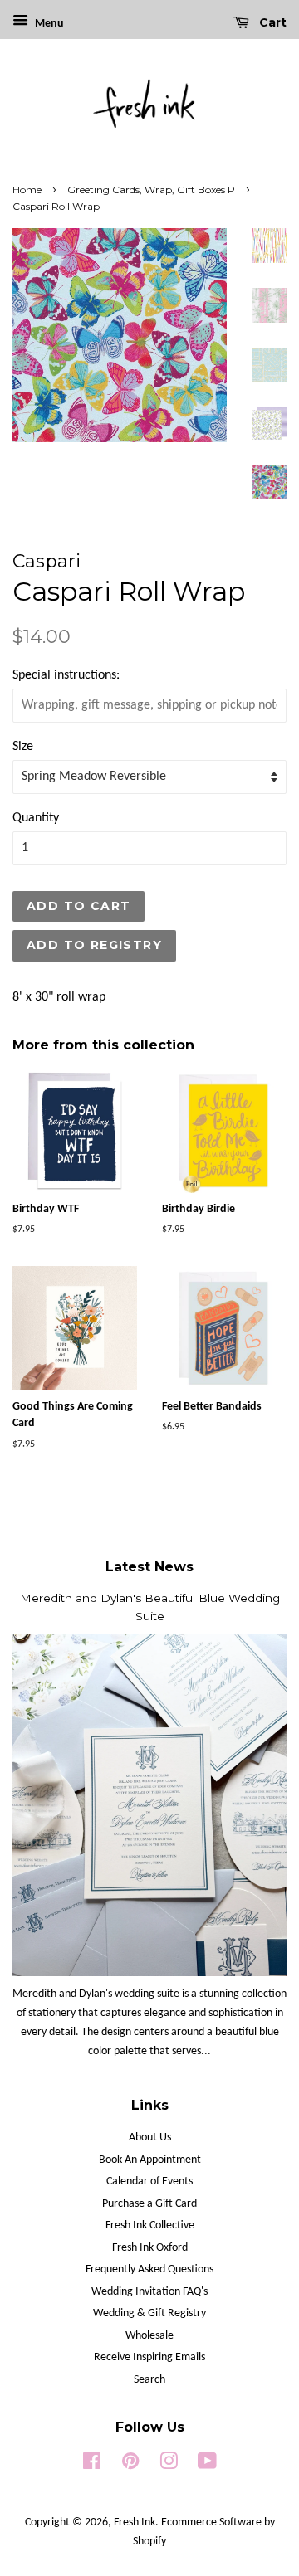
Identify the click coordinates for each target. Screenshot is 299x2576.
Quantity (36, 818)
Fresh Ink (135, 2522)
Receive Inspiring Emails (149, 2357)
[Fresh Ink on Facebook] (92, 2465)
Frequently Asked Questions (149, 2269)
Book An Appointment (150, 2160)
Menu (48, 24)
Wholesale (149, 2336)
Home (27, 190)
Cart (271, 22)
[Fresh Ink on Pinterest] (130, 2465)
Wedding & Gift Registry (149, 2313)
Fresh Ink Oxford (150, 2248)
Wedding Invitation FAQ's (149, 2292)
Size (23, 747)
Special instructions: (66, 675)
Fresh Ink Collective (150, 2225)
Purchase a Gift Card (149, 2204)
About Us (150, 2138)
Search (149, 2380)
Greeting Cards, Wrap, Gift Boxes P (151, 190)
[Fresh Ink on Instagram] (169, 2465)
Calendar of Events (149, 2182)
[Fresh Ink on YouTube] (207, 2465)
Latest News (149, 1567)
